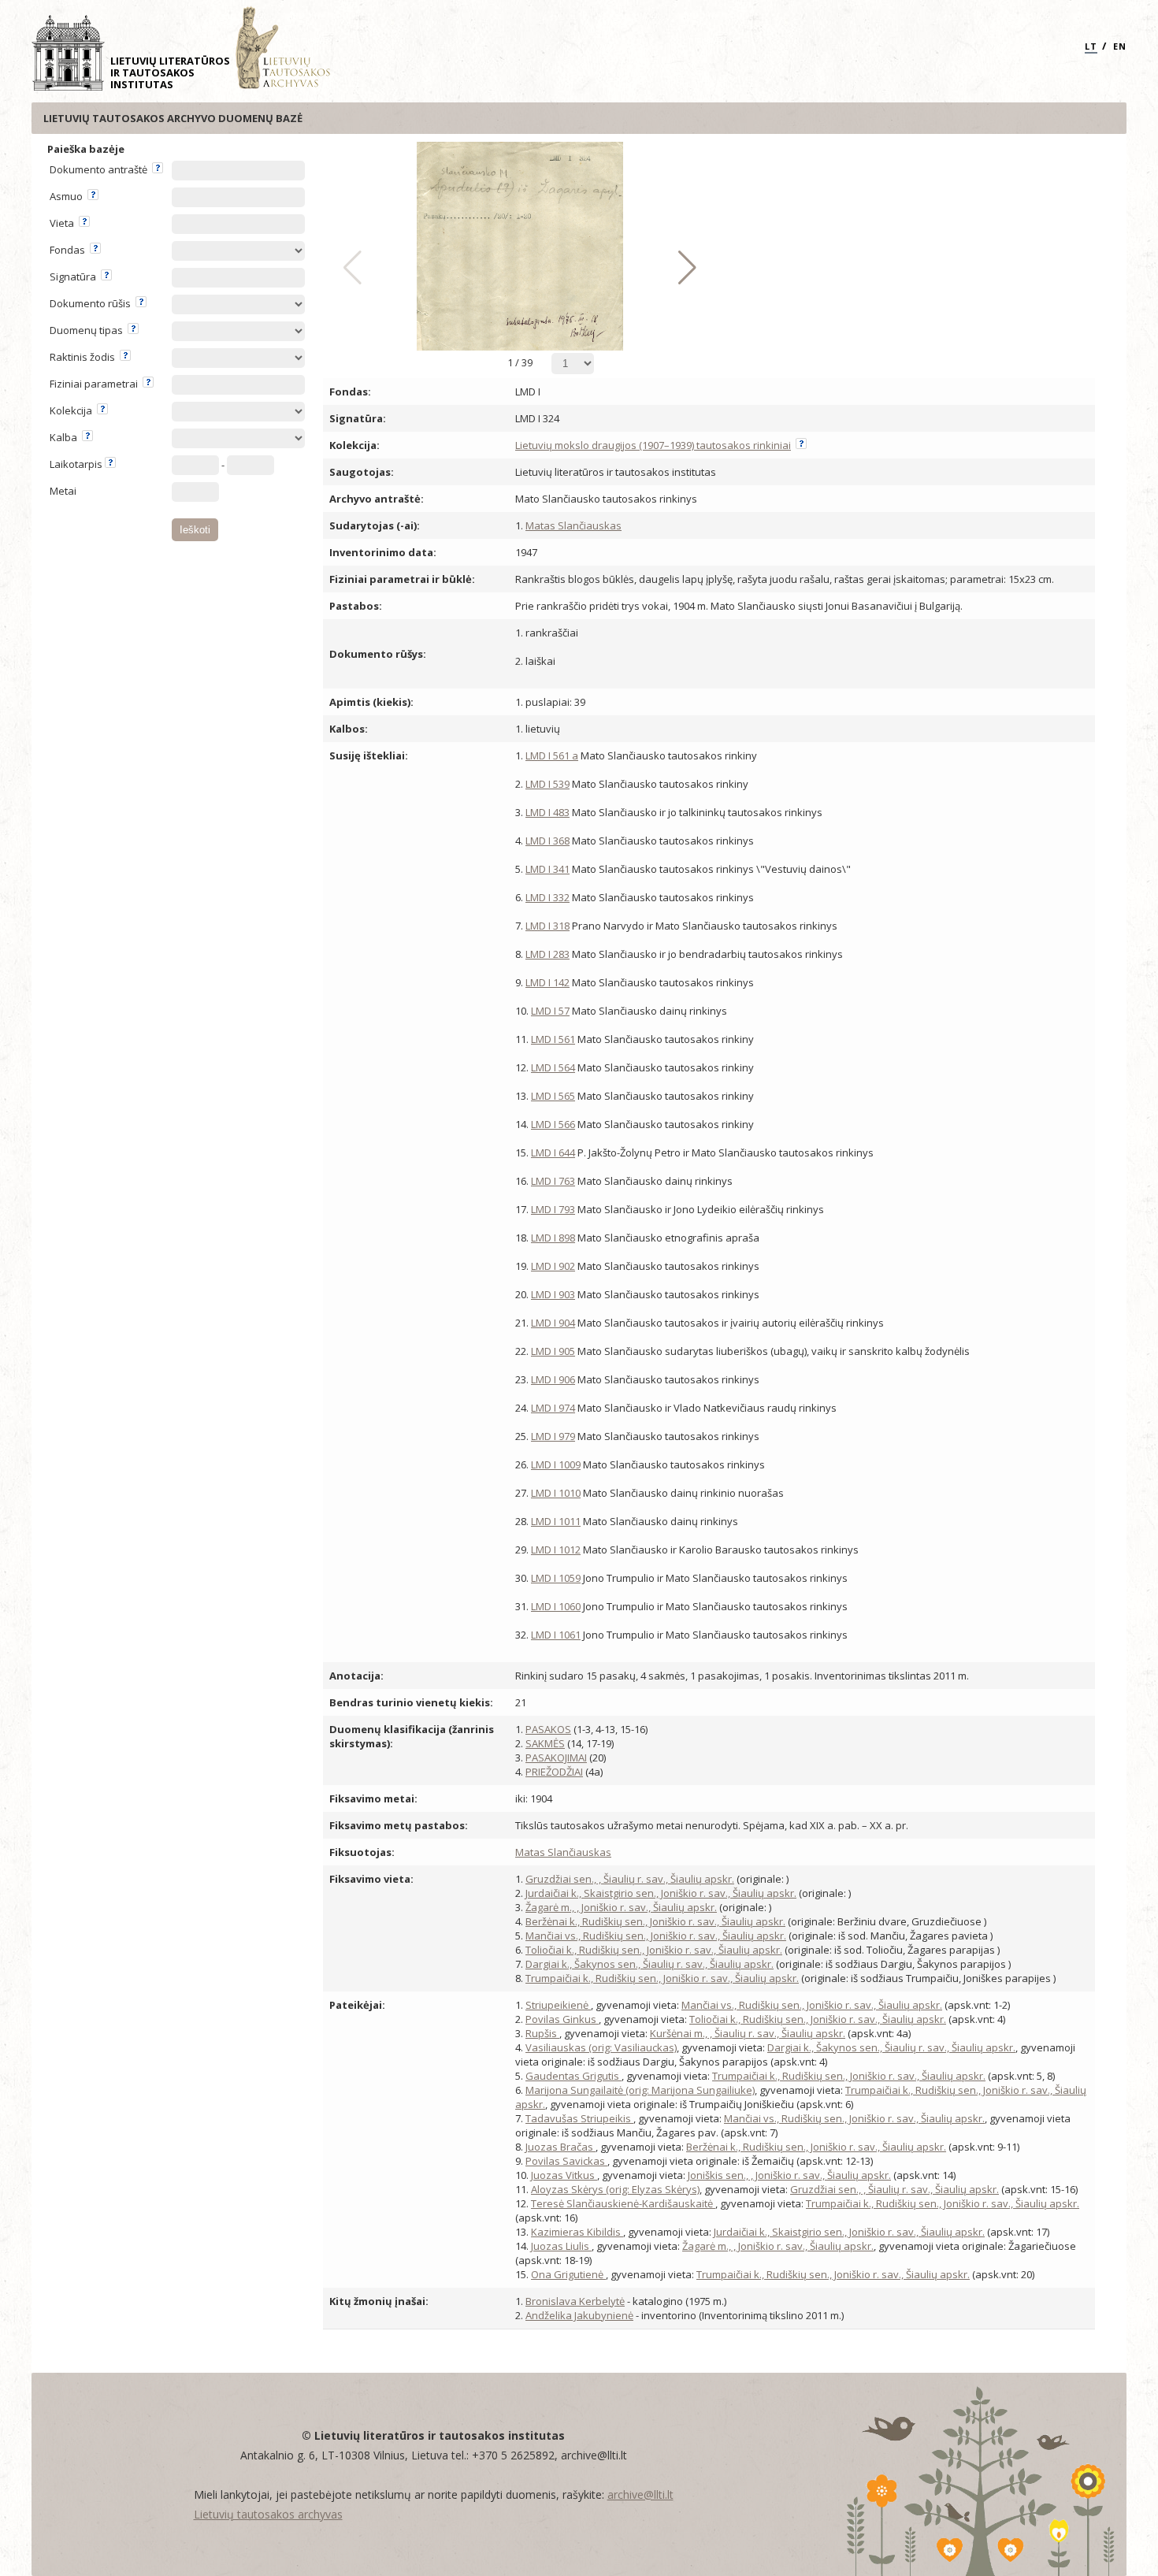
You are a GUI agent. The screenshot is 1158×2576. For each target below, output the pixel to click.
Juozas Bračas (560, 2147)
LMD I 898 (553, 1238)
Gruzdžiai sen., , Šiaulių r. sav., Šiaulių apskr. (630, 1879)
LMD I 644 (553, 1153)
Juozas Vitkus (564, 2175)
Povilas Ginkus (562, 2019)
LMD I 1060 (556, 1606)
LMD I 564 (553, 1067)
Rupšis (542, 2033)
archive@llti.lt (640, 2494)
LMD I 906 (553, 1379)
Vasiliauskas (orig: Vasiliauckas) (601, 2047)
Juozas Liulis (561, 2246)
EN (1120, 46)
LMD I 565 (553, 1096)
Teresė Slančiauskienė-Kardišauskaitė (623, 2203)
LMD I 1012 (556, 1550)
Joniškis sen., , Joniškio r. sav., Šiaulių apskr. (789, 2175)
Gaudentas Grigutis (573, 2076)
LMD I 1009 (556, 1464)
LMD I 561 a (552, 755)
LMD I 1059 (556, 1578)
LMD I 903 (553, 1294)
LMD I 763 (553, 1181)
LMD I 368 (547, 841)
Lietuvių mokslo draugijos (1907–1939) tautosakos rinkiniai (653, 445)
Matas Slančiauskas (573, 525)
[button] (684, 268)
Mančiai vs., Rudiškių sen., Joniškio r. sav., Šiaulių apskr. (656, 1936)
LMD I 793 (553, 1209)
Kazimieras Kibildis (577, 2232)
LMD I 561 (553, 1039)
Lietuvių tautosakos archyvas (268, 2514)
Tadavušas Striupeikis (579, 2118)
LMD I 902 (553, 1266)
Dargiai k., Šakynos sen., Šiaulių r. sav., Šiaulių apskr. (650, 1964)
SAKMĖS (545, 1743)
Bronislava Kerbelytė (575, 2301)
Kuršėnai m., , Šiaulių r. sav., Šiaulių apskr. (748, 2033)
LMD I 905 (553, 1351)
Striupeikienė (558, 2005)
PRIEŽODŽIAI (554, 1772)
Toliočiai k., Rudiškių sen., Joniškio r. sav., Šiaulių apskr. (654, 1950)
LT (1091, 46)
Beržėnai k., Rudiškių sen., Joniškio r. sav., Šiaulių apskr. (655, 1921)
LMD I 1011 (556, 1521)
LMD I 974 (553, 1408)
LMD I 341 (547, 869)
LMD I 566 (553, 1124)
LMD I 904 (553, 1323)
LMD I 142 (547, 982)
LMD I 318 (547, 926)
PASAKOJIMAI (556, 1758)
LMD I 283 (547, 954)
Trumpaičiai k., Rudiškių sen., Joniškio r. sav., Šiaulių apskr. (662, 1978)
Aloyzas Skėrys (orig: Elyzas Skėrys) (615, 2189)
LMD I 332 (547, 897)
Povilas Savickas (566, 2161)
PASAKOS (548, 1729)
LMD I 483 (547, 812)
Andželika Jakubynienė (579, 2315)
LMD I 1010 (556, 1493)
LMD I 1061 (556, 1635)
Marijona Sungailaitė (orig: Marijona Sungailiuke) (640, 2090)
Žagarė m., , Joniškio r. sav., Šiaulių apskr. (621, 1907)
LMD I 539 (547, 784)
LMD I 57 (550, 1011)
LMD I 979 (553, 1436)
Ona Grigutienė (568, 2274)
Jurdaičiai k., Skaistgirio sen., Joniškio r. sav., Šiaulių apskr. (661, 1893)
